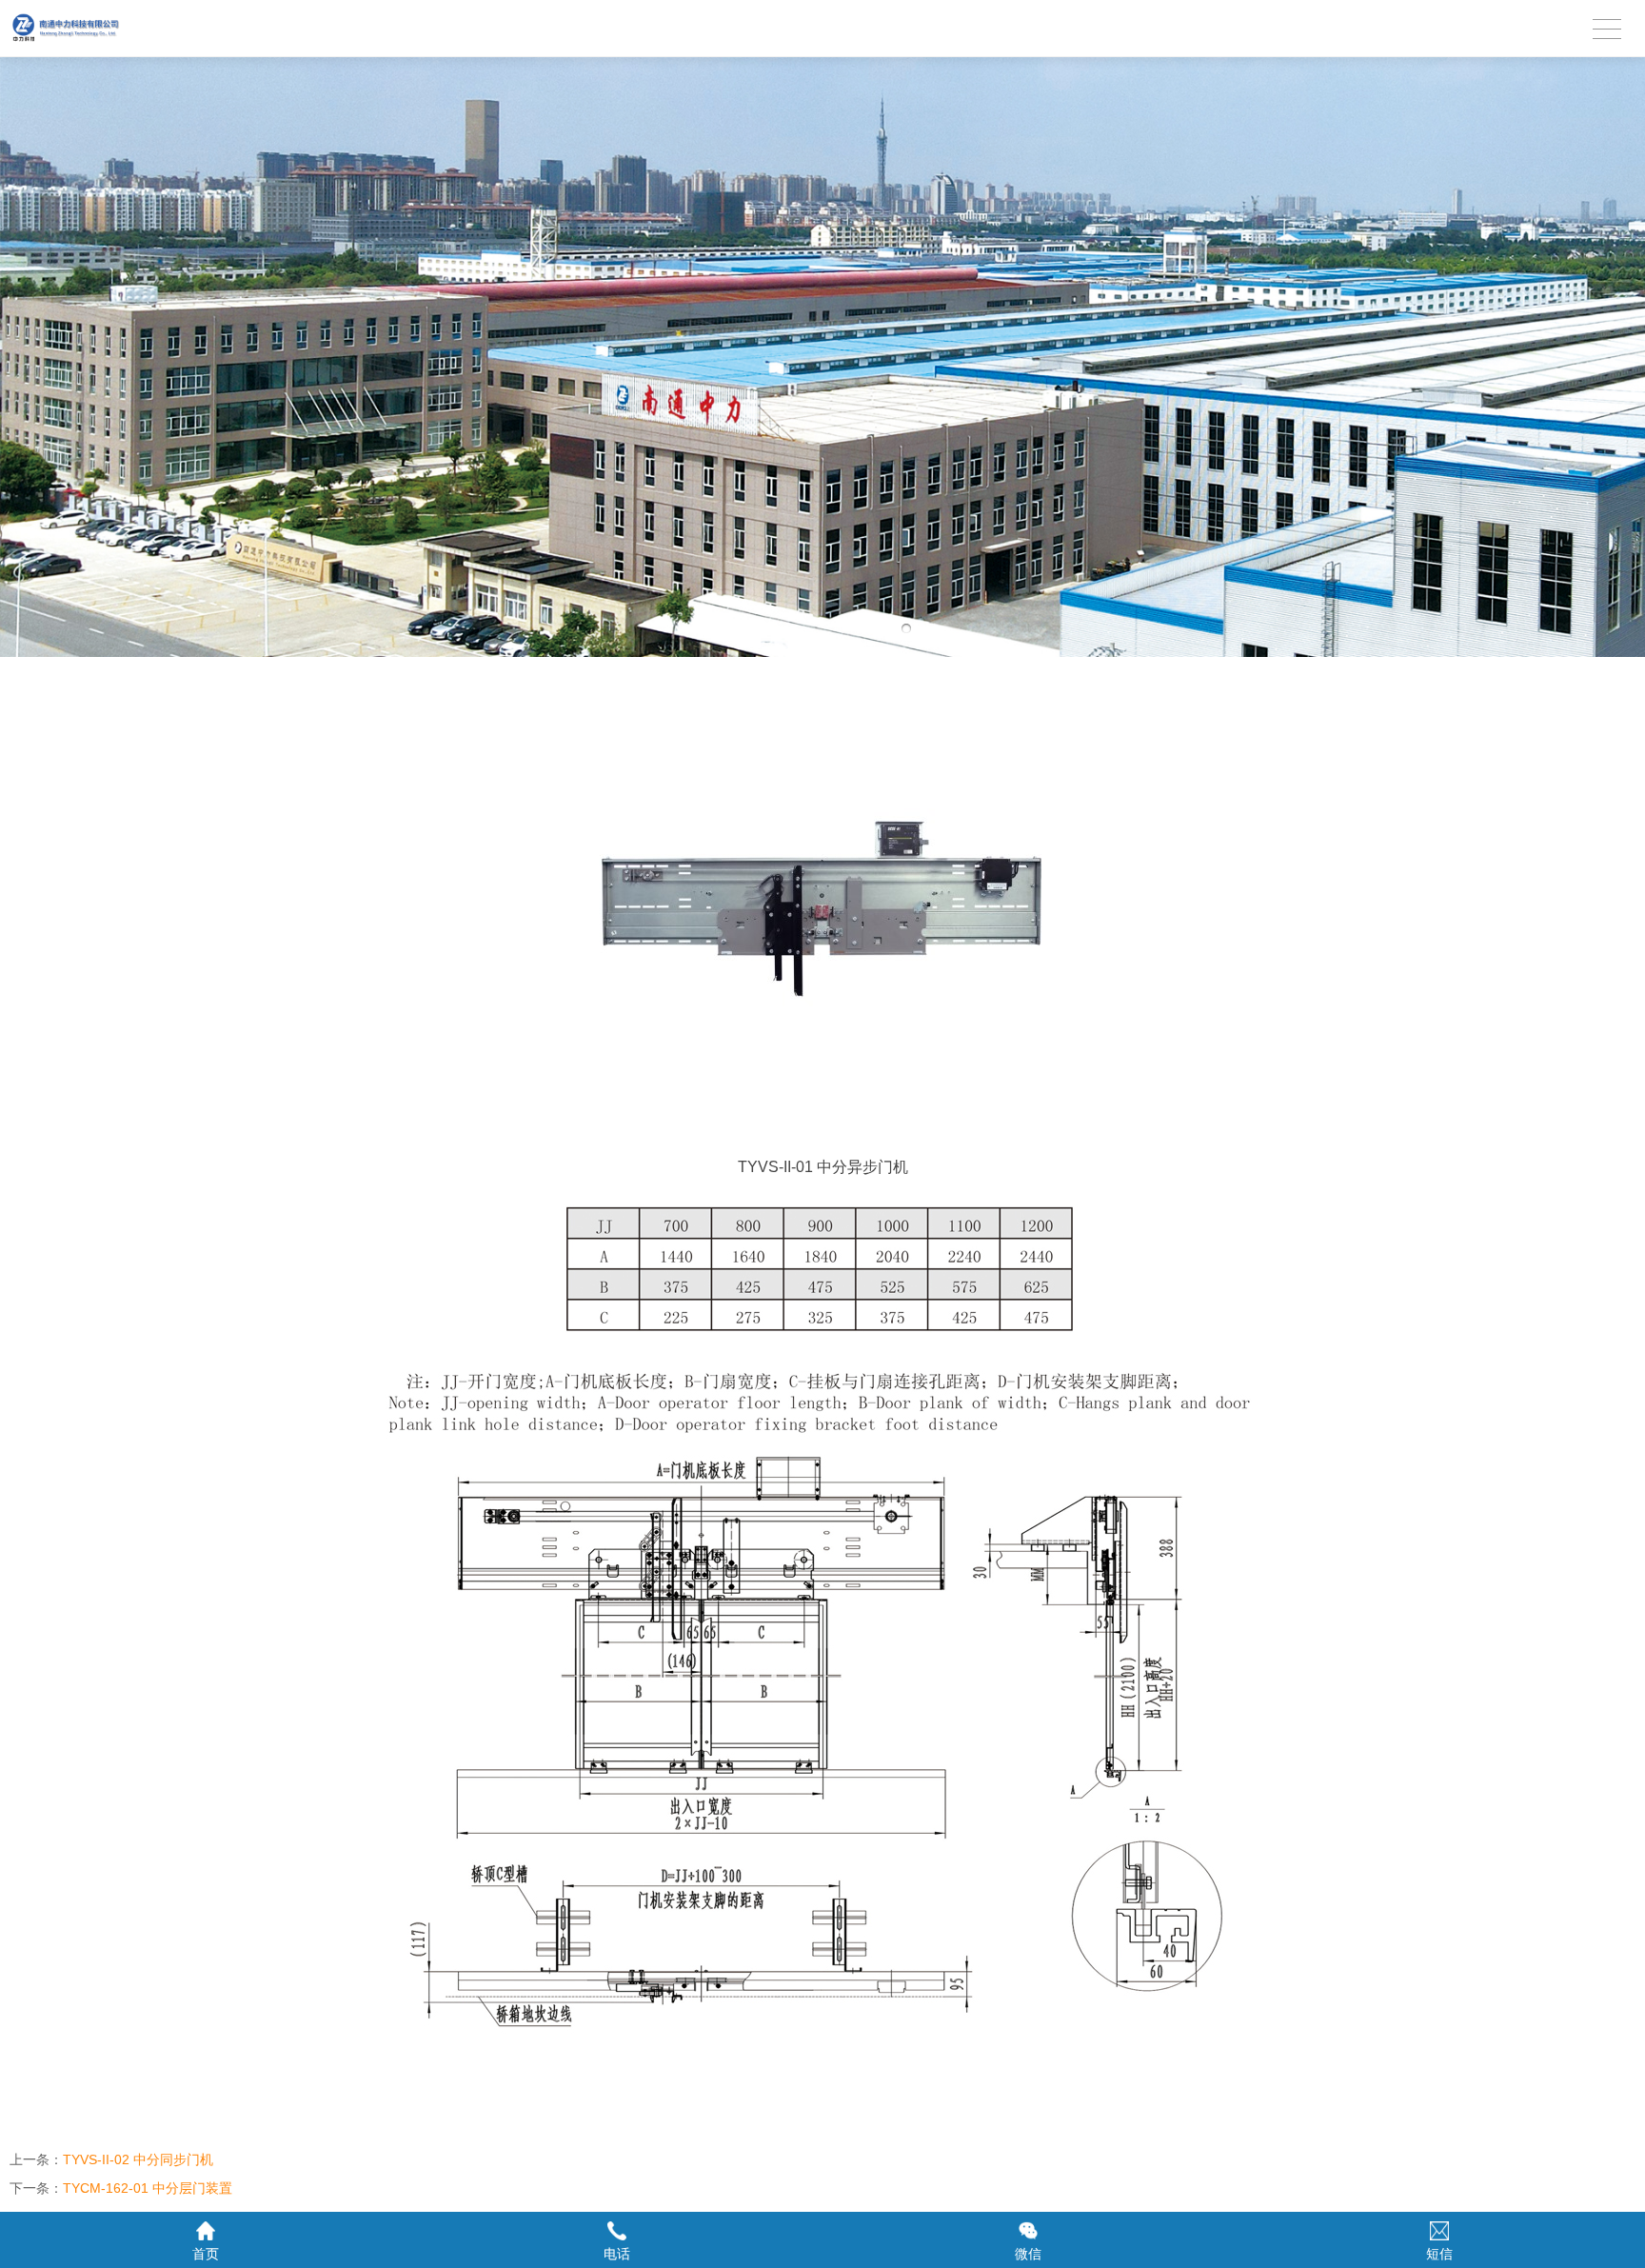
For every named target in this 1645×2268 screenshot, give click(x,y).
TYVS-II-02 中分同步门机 (138, 2159)
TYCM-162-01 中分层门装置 (148, 2188)
